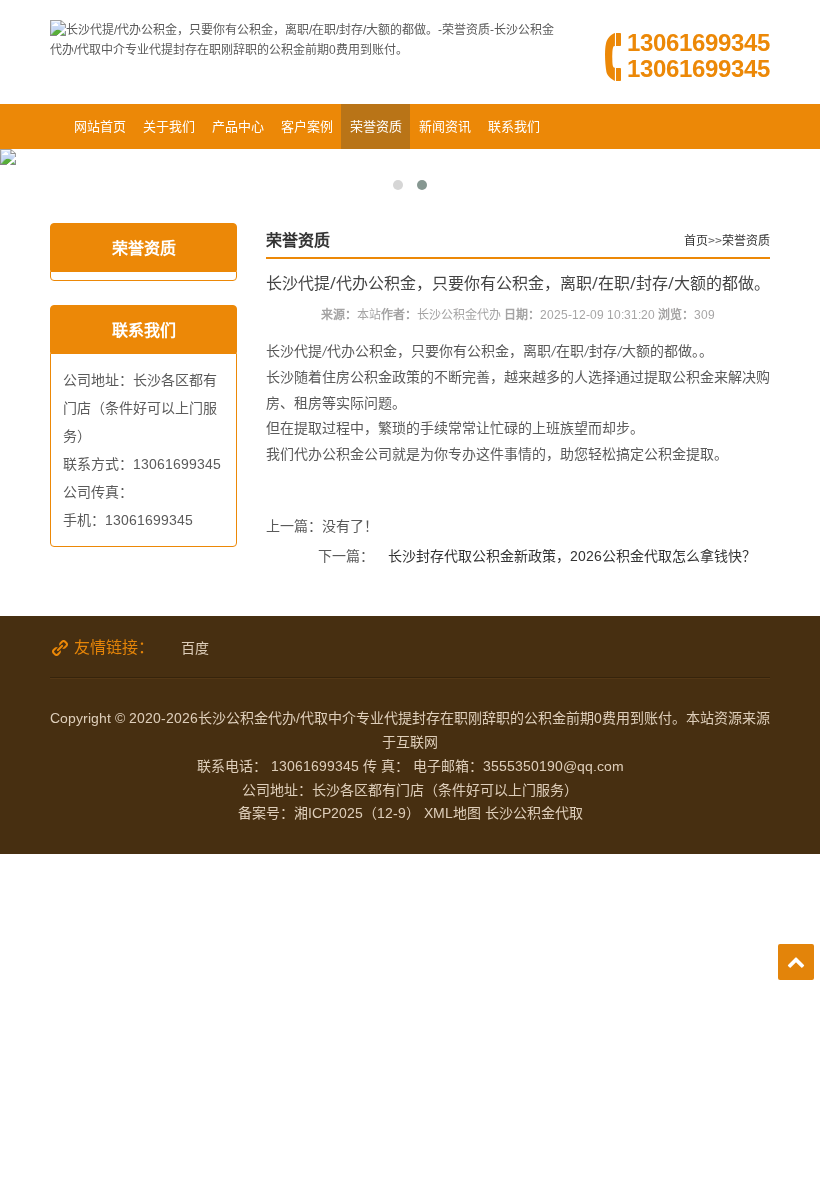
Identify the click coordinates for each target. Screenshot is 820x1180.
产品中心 (238, 126)
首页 (696, 241)
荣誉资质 (376, 126)
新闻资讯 (445, 126)
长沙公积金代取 (534, 813)
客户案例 (307, 126)
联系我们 (514, 126)
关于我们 (169, 126)
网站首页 (100, 126)
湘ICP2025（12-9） (357, 813)
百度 (195, 648)
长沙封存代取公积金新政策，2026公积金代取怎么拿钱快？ (572, 556)
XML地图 (452, 813)
